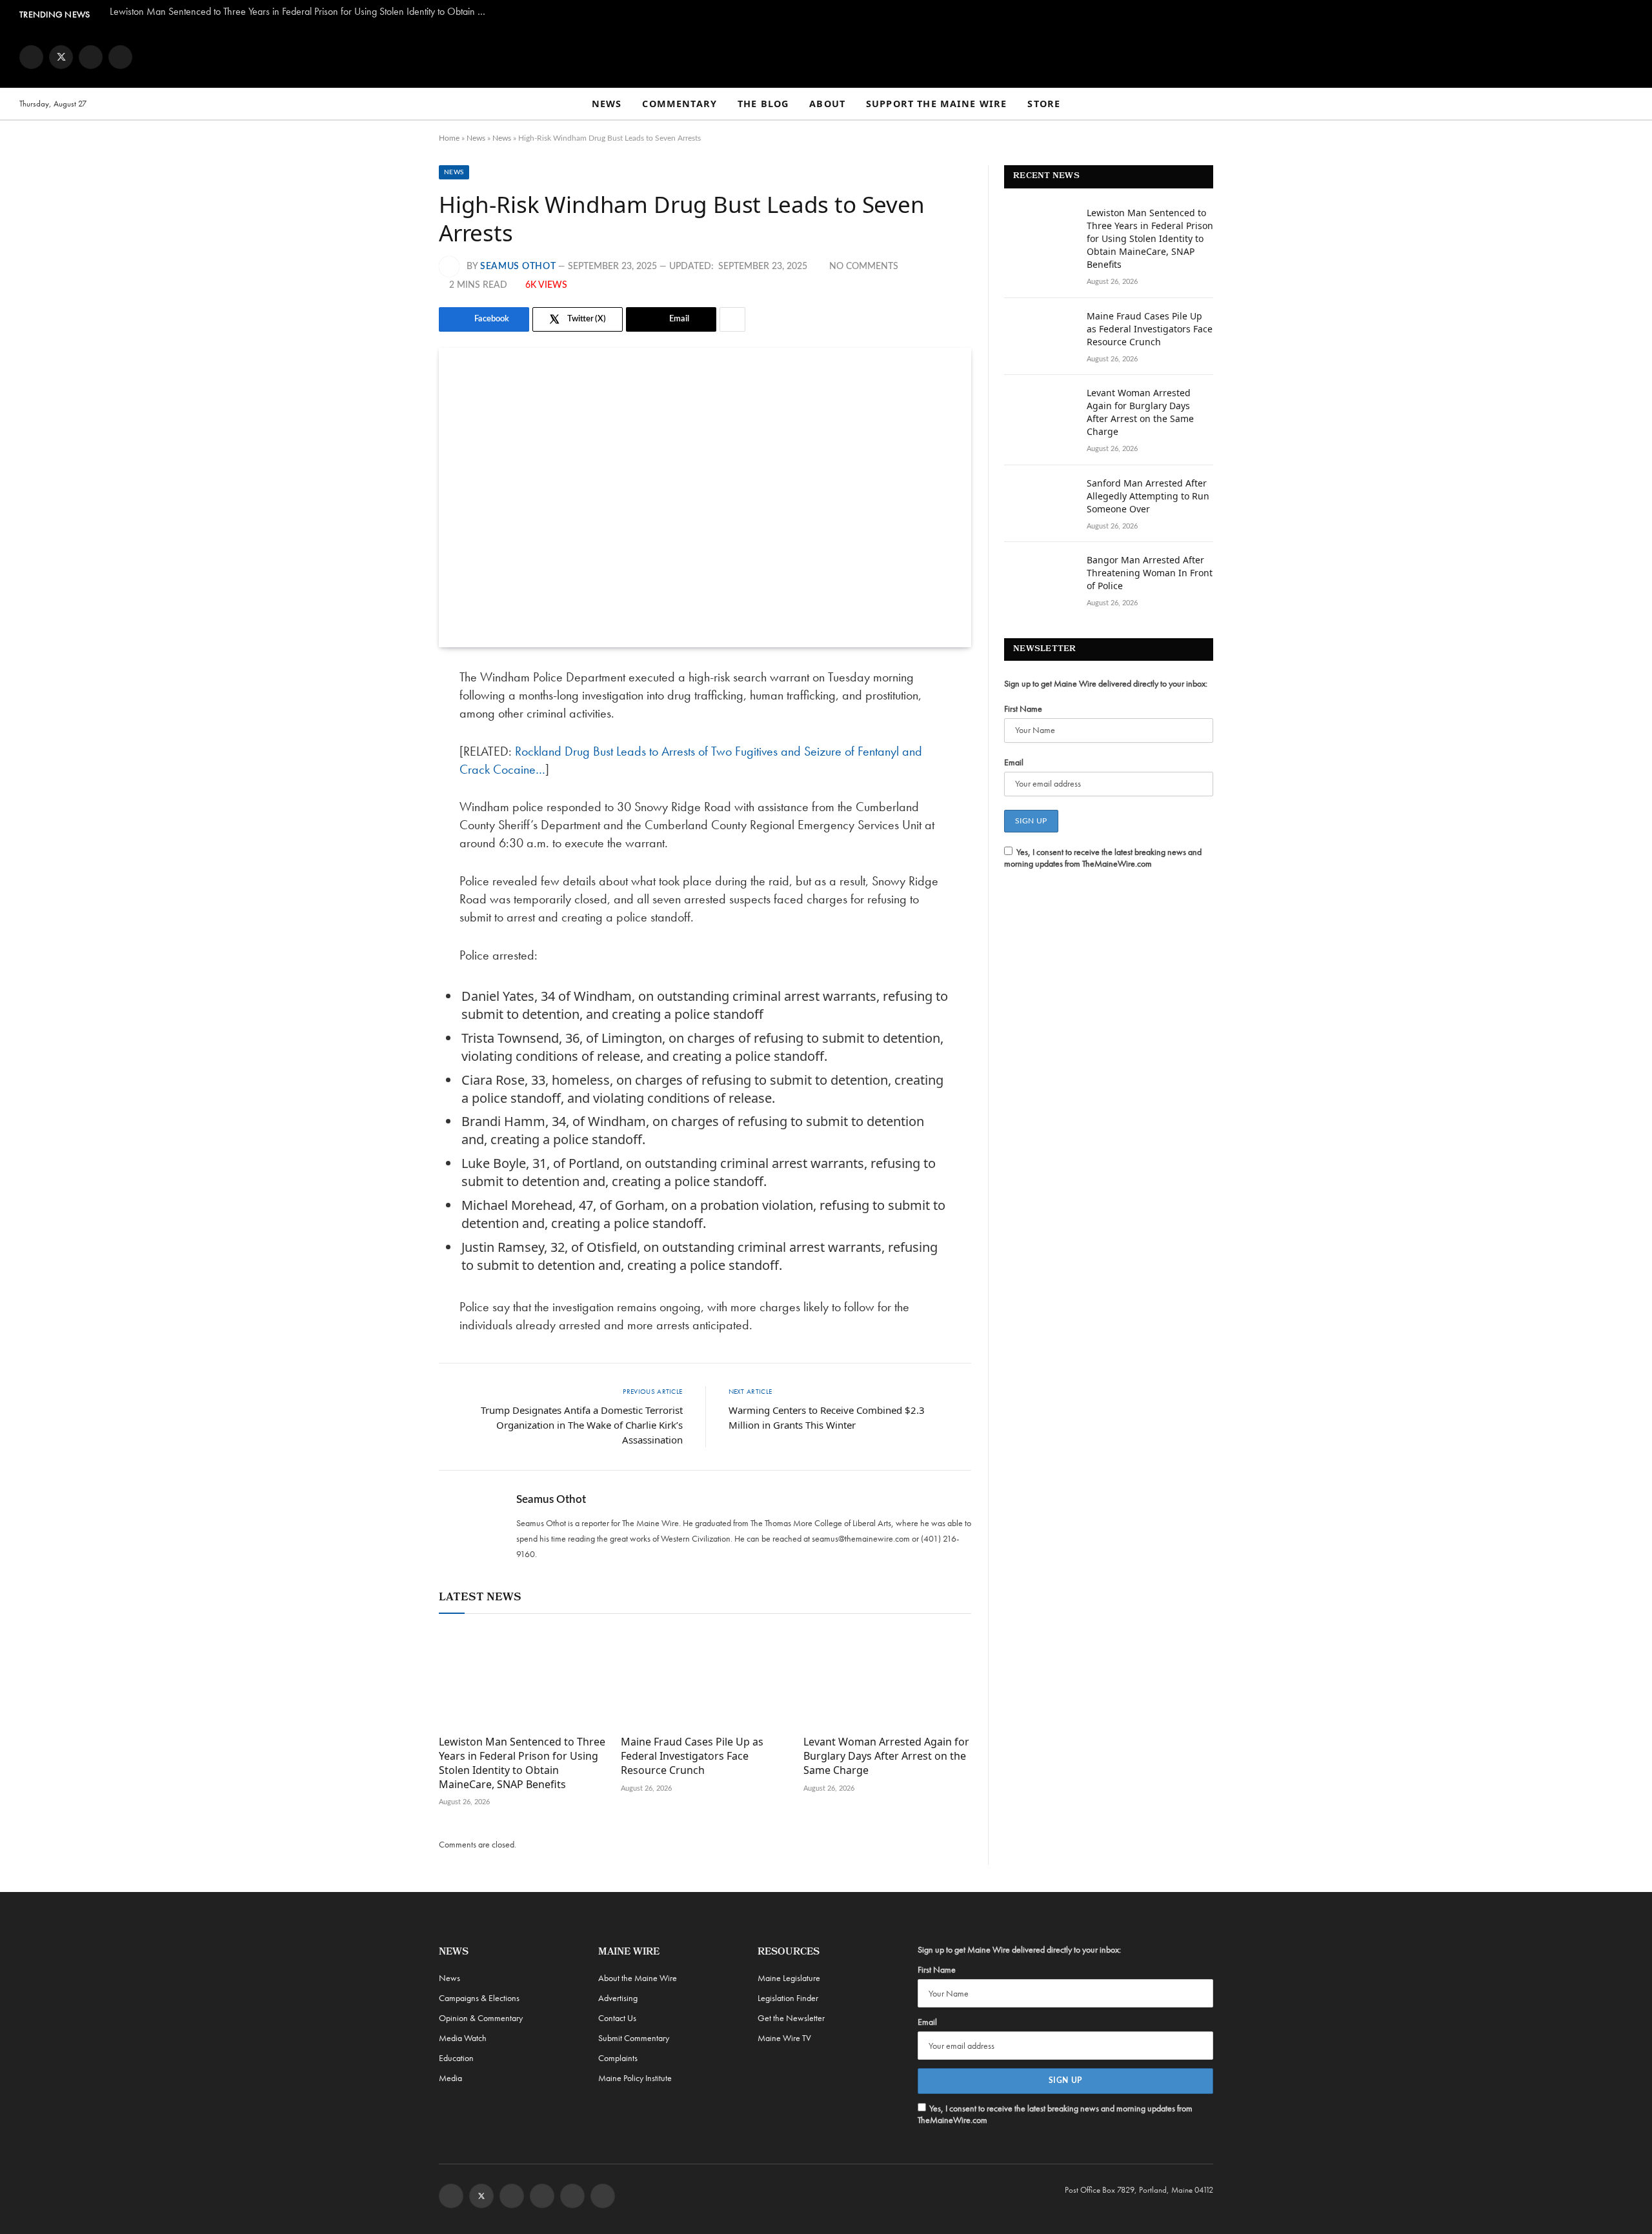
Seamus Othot (518, 267)
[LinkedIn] (394, 776)
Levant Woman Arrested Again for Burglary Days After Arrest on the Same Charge (886, 1756)
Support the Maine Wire (936, 104)
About (827, 104)
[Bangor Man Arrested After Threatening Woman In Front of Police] (1040, 577)
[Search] (1627, 104)
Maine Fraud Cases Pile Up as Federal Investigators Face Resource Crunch (692, 1756)
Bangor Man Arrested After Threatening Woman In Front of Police (1150, 573)
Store (1044, 104)
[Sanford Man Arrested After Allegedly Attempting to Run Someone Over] (1040, 500)
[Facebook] (394, 710)
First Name (1023, 709)
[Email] (394, 809)
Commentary (680, 104)
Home (449, 138)
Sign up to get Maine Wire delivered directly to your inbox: (1106, 683)
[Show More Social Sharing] (732, 319)
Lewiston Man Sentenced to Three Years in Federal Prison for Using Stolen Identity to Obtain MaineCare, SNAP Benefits (303, 12)
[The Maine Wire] (826, 57)
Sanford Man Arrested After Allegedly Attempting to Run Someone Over (1148, 496)
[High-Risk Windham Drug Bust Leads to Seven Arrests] (705, 498)
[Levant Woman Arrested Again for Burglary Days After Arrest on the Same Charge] (887, 1678)
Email (1014, 762)
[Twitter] (394, 743)
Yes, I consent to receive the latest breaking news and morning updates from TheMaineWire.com (1103, 858)
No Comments (864, 267)
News (607, 104)
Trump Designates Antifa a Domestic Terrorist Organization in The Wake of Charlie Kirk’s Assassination (582, 1425)
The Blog (763, 104)
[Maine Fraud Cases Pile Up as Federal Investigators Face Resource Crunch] (705, 1678)
